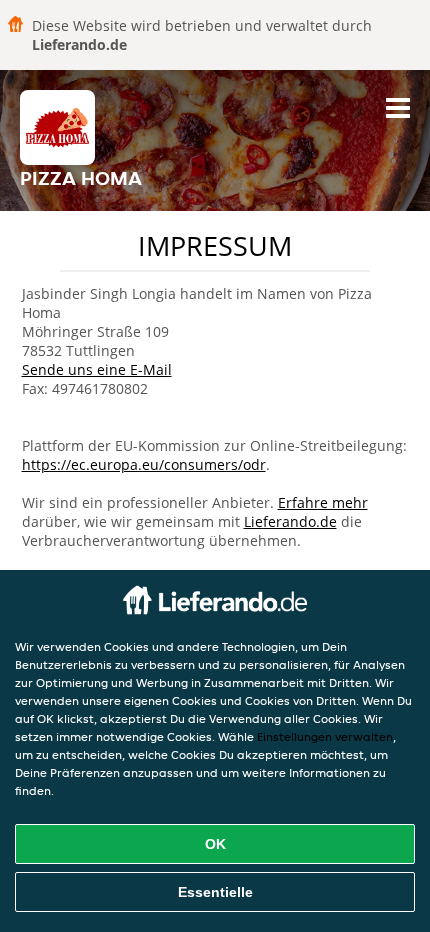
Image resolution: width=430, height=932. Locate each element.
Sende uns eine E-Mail (97, 369)
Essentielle (215, 892)
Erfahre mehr (323, 502)
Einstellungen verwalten (325, 736)
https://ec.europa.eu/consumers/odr (144, 464)
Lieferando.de (290, 521)
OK (215, 844)
